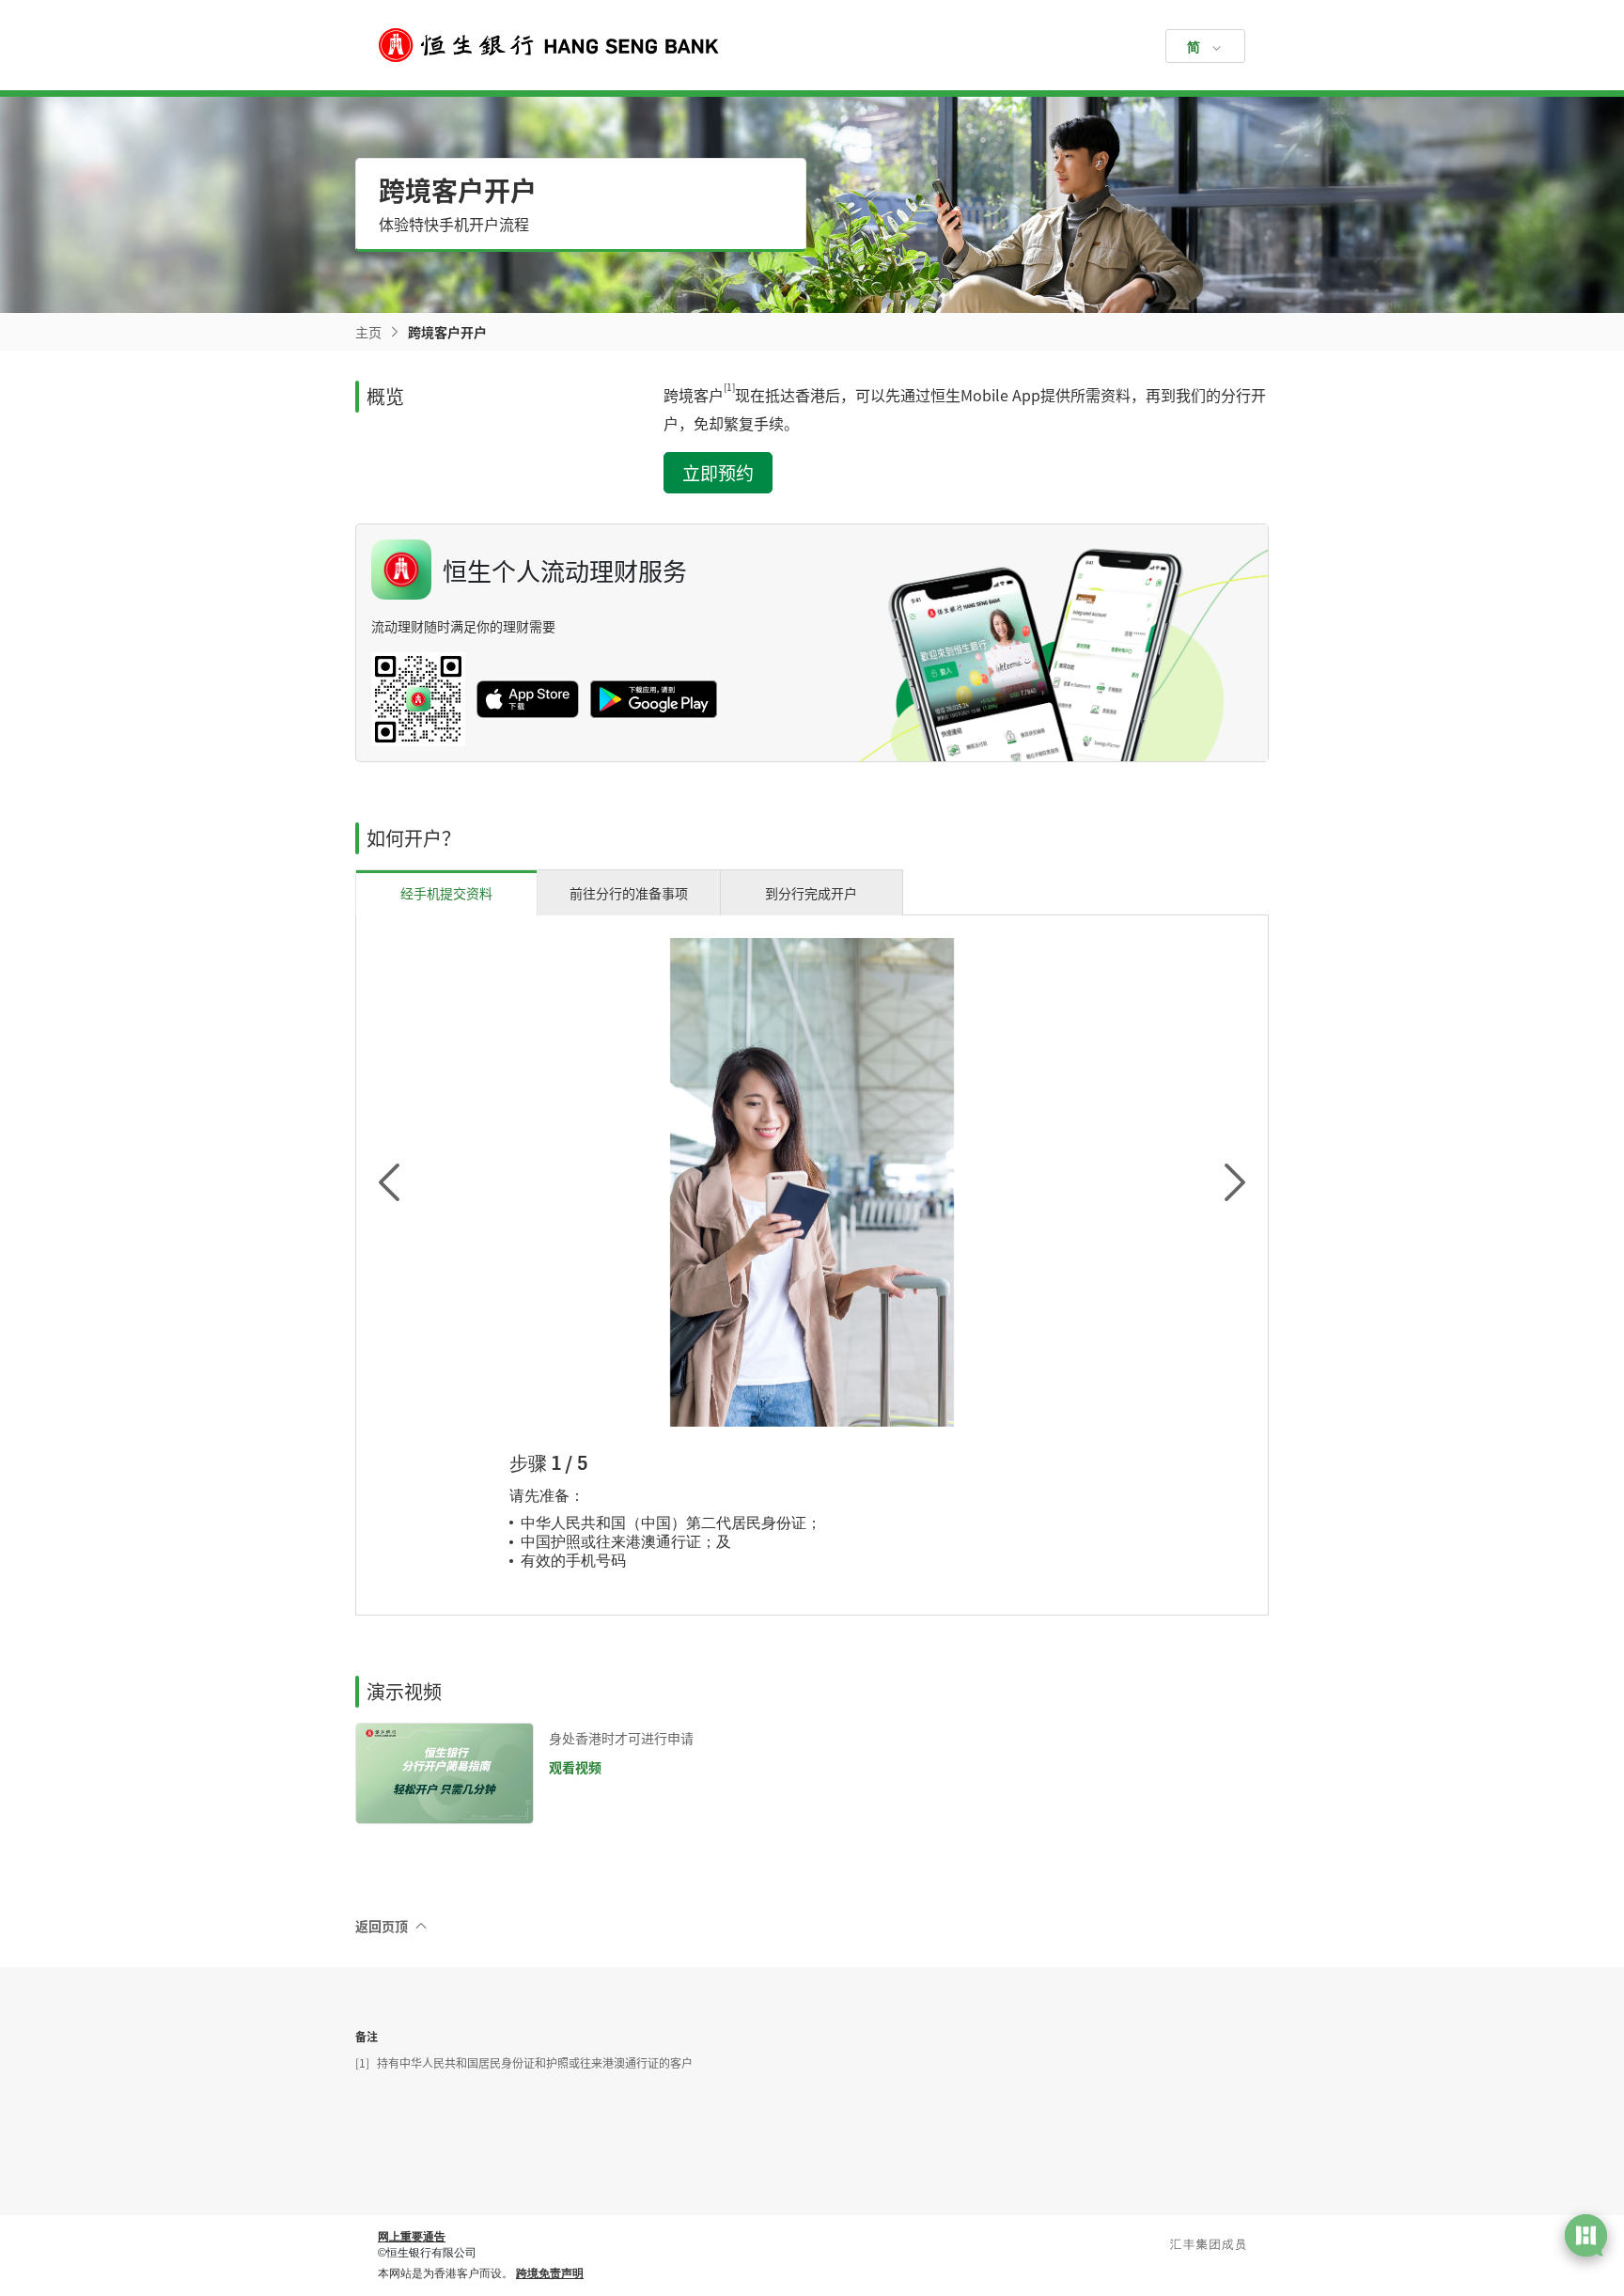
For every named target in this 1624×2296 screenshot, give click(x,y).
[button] (414, 1183)
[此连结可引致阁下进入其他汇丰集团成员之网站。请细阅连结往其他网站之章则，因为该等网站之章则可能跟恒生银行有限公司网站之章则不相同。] (1208, 2244)
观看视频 (575, 1767)
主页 (368, 332)
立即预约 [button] (718, 472)
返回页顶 (382, 1926)
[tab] (446, 892)
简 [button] (1194, 47)
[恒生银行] (812, 45)
